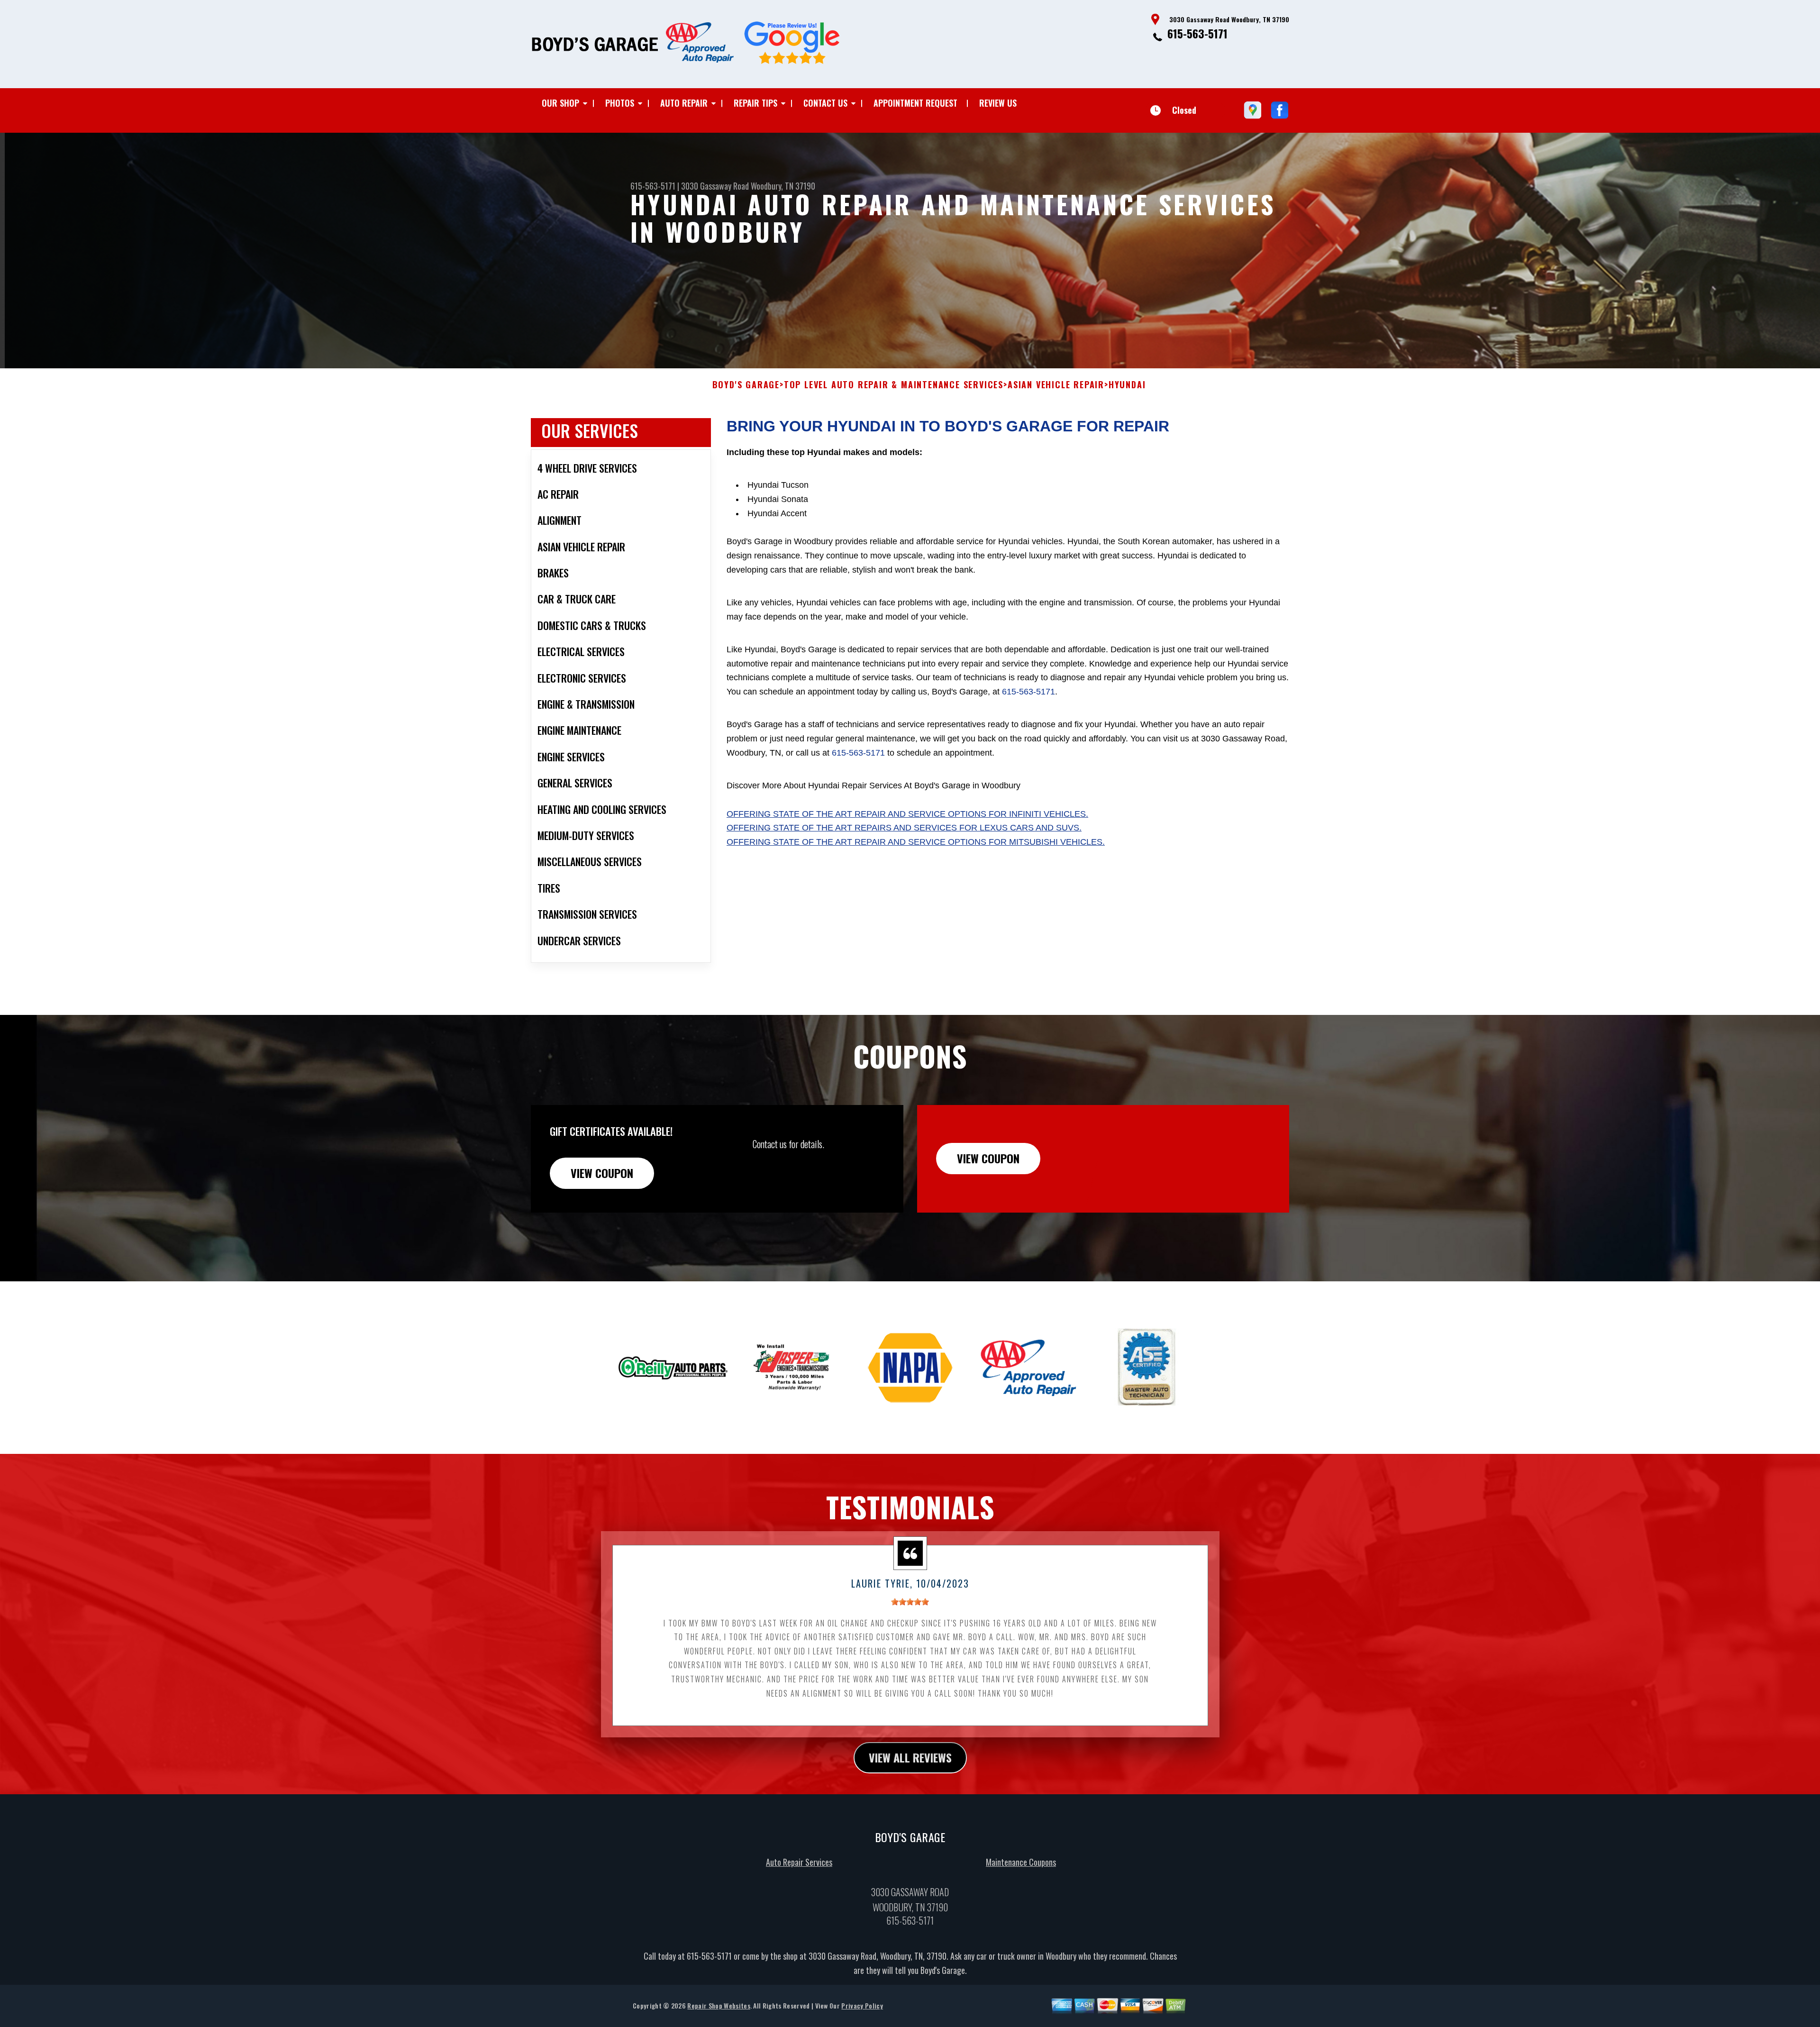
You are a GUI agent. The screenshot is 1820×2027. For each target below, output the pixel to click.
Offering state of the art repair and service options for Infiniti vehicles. (907, 814)
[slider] (910, 1602)
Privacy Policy (862, 2005)
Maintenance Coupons (1021, 1862)
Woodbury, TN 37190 (783, 186)
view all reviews (910, 1757)
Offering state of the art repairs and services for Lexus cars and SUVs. (904, 828)
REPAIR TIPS (755, 103)
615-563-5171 (1197, 33)
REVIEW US (998, 103)
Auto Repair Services (799, 1862)
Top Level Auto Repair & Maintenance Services (894, 385)
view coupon (602, 1173)
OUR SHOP (560, 103)
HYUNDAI (1127, 385)
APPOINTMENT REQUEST (915, 103)
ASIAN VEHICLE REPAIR (1056, 385)
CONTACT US (825, 103)
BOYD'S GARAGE (746, 385)
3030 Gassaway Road (715, 186)
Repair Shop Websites (719, 2005)
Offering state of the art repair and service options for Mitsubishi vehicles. (916, 842)
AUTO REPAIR (684, 103)
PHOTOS (620, 103)
